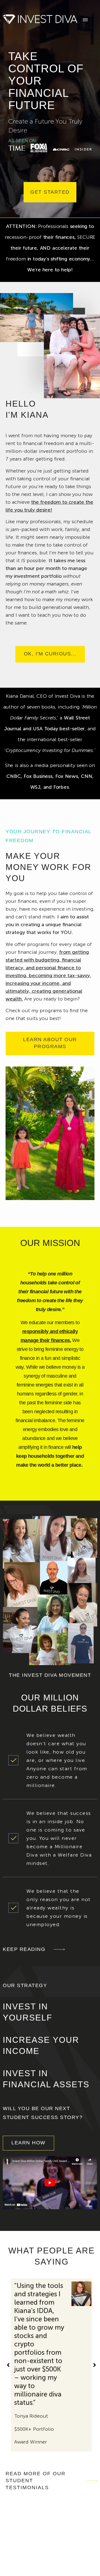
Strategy (54, 2547)
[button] (95, 2365)
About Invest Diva (50, 2537)
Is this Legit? (21, 2547)
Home (14, 2537)
